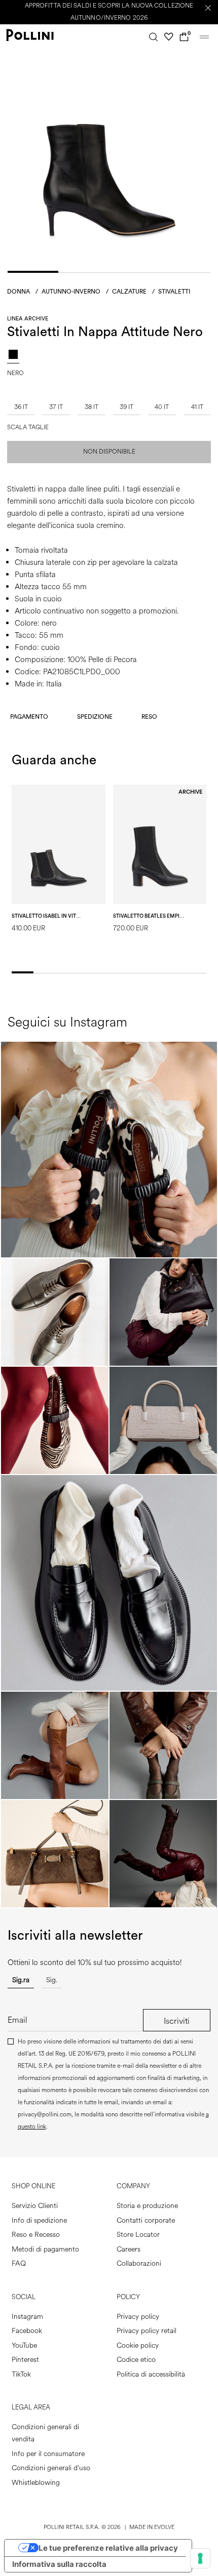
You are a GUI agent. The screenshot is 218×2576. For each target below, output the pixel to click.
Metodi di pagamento (45, 2249)
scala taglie (28, 428)
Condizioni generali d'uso (51, 2468)
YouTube (24, 2345)
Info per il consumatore (48, 2454)
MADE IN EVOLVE (152, 2527)
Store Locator (138, 2235)
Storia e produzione (147, 2206)
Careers (129, 2249)
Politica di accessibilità (151, 2374)
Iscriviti (177, 2021)
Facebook (27, 2331)
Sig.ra (21, 1980)
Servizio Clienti (35, 2206)
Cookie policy (138, 2345)
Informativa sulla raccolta (59, 2564)
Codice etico (136, 2360)
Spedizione (95, 717)
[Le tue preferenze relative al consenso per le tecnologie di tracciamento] (200, 2558)
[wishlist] (169, 37)
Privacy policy (138, 2317)
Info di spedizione (39, 2220)
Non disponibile (109, 452)
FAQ (19, 2263)
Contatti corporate (146, 2220)
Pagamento (29, 717)
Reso (149, 717)
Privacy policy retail (147, 2331)
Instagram (27, 2317)
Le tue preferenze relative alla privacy (108, 2548)
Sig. (52, 1980)
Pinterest (25, 2360)
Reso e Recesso (36, 2235)
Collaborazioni (139, 2263)
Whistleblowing (36, 2483)
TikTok (21, 2374)
